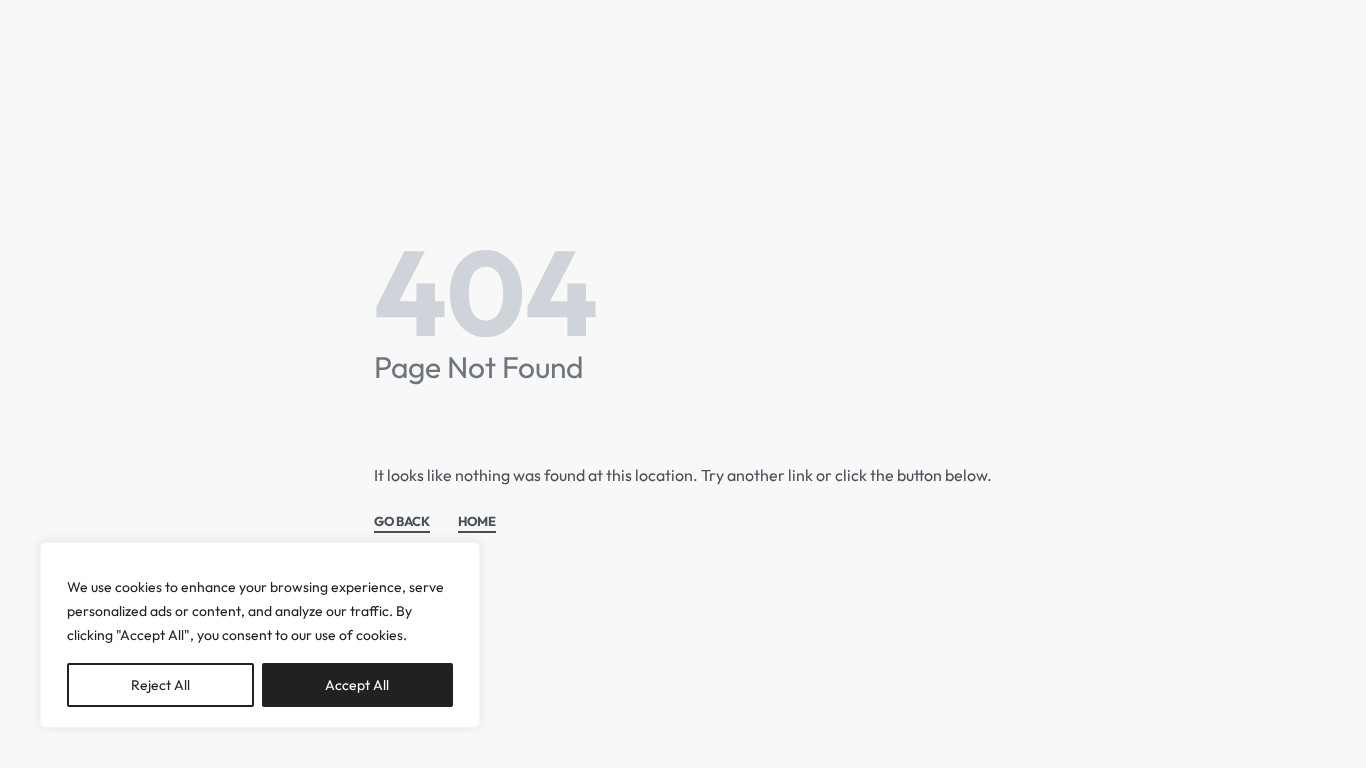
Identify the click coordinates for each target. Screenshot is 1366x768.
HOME (477, 522)
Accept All (357, 685)
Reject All (160, 685)
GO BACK (402, 522)
